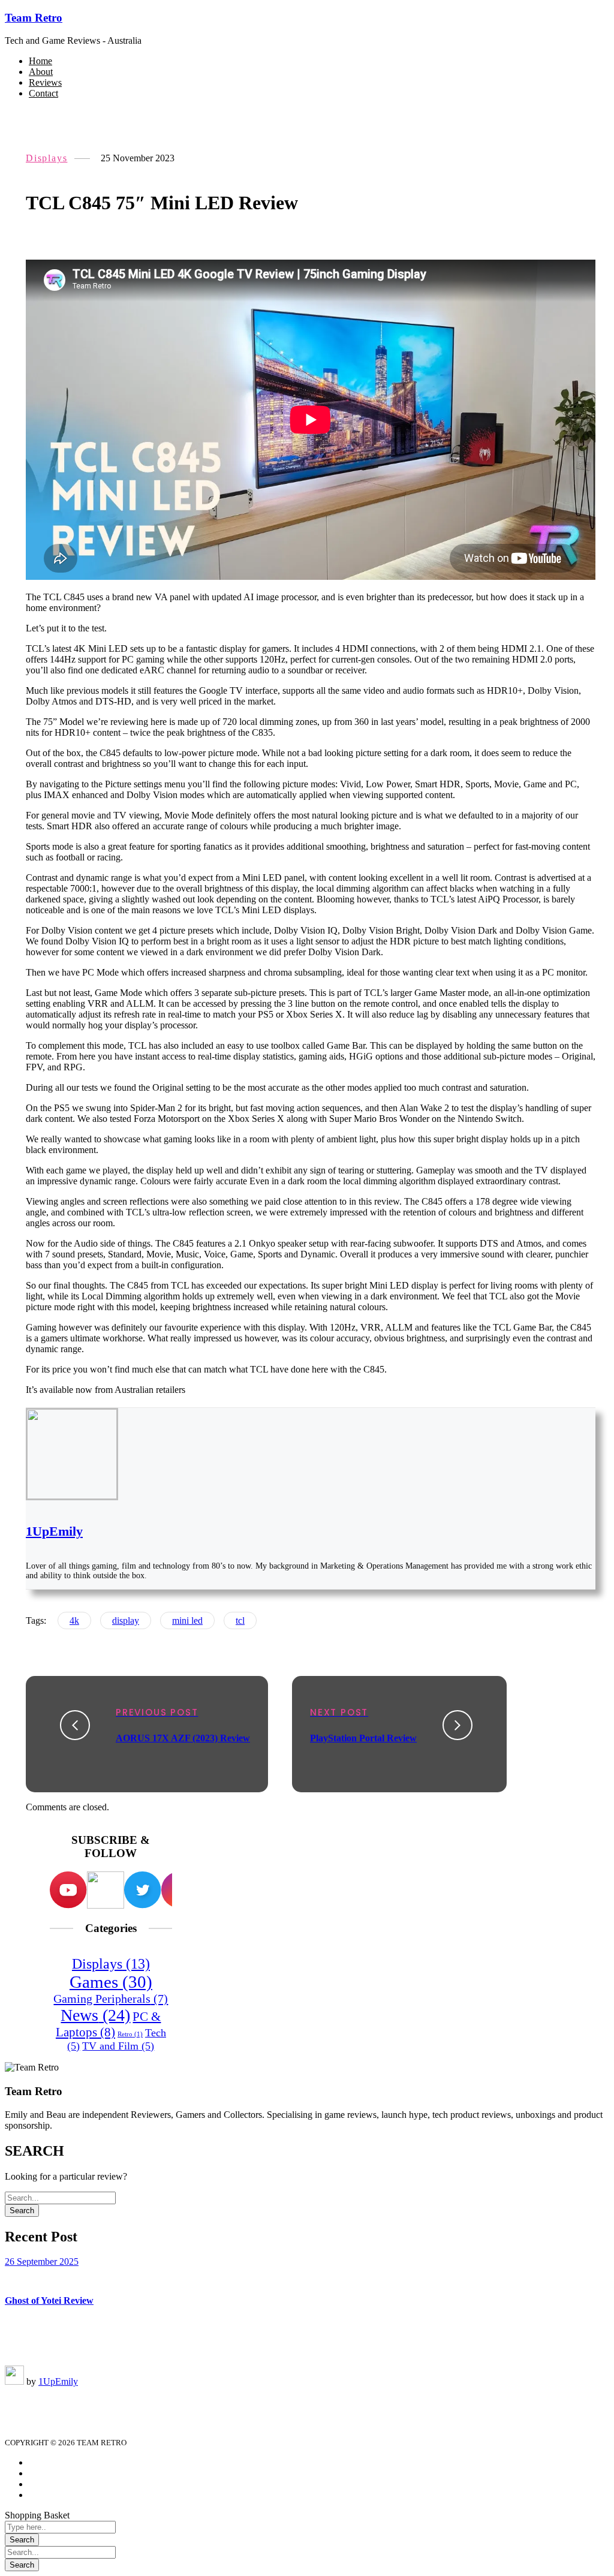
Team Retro (34, 18)
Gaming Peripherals (111, 1999)
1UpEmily (54, 1531)
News (95, 2015)
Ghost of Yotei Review (49, 2300)
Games (111, 1982)
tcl (240, 1620)
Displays (46, 158)
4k (74, 1620)
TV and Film (118, 2046)
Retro (130, 2034)
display (126, 1620)
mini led (187, 1620)
